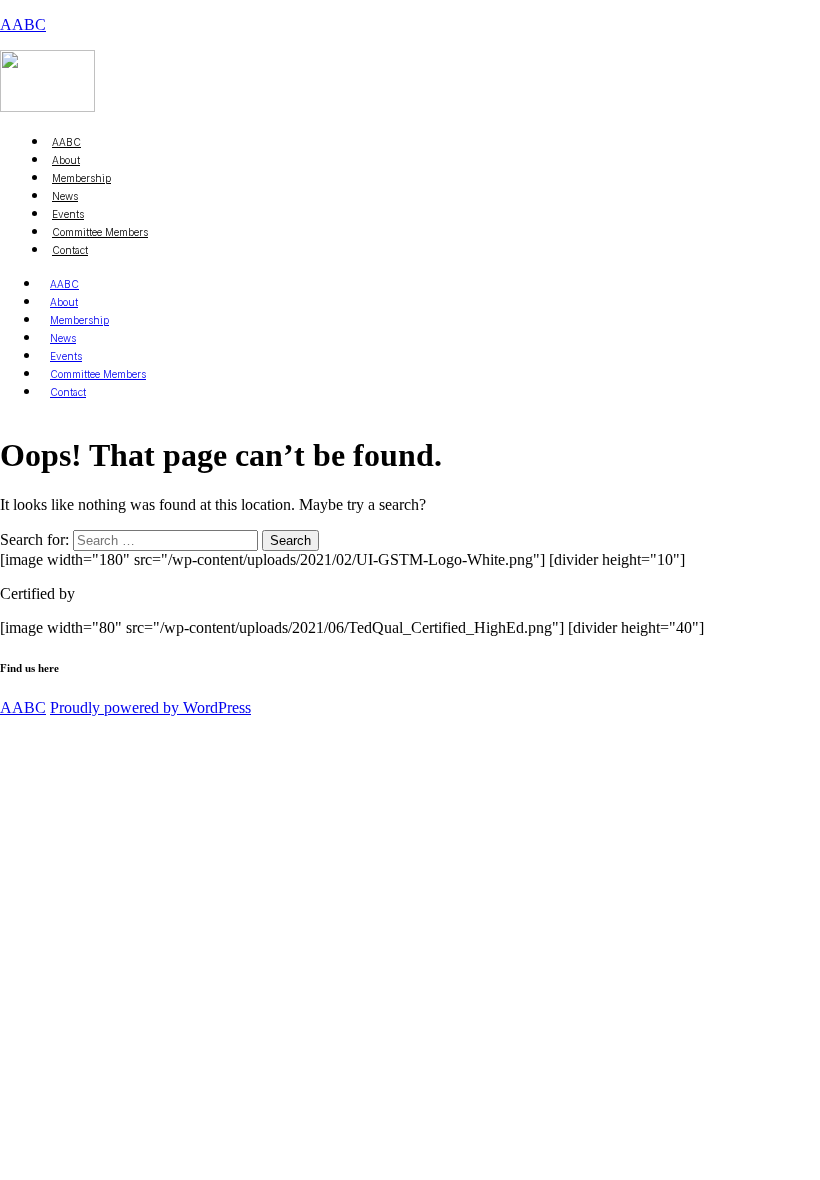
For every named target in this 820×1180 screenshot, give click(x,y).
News (63, 338)
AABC (23, 24)
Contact (70, 250)
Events (66, 356)
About (64, 302)
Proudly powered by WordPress (150, 707)
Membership (79, 320)
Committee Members (100, 232)
